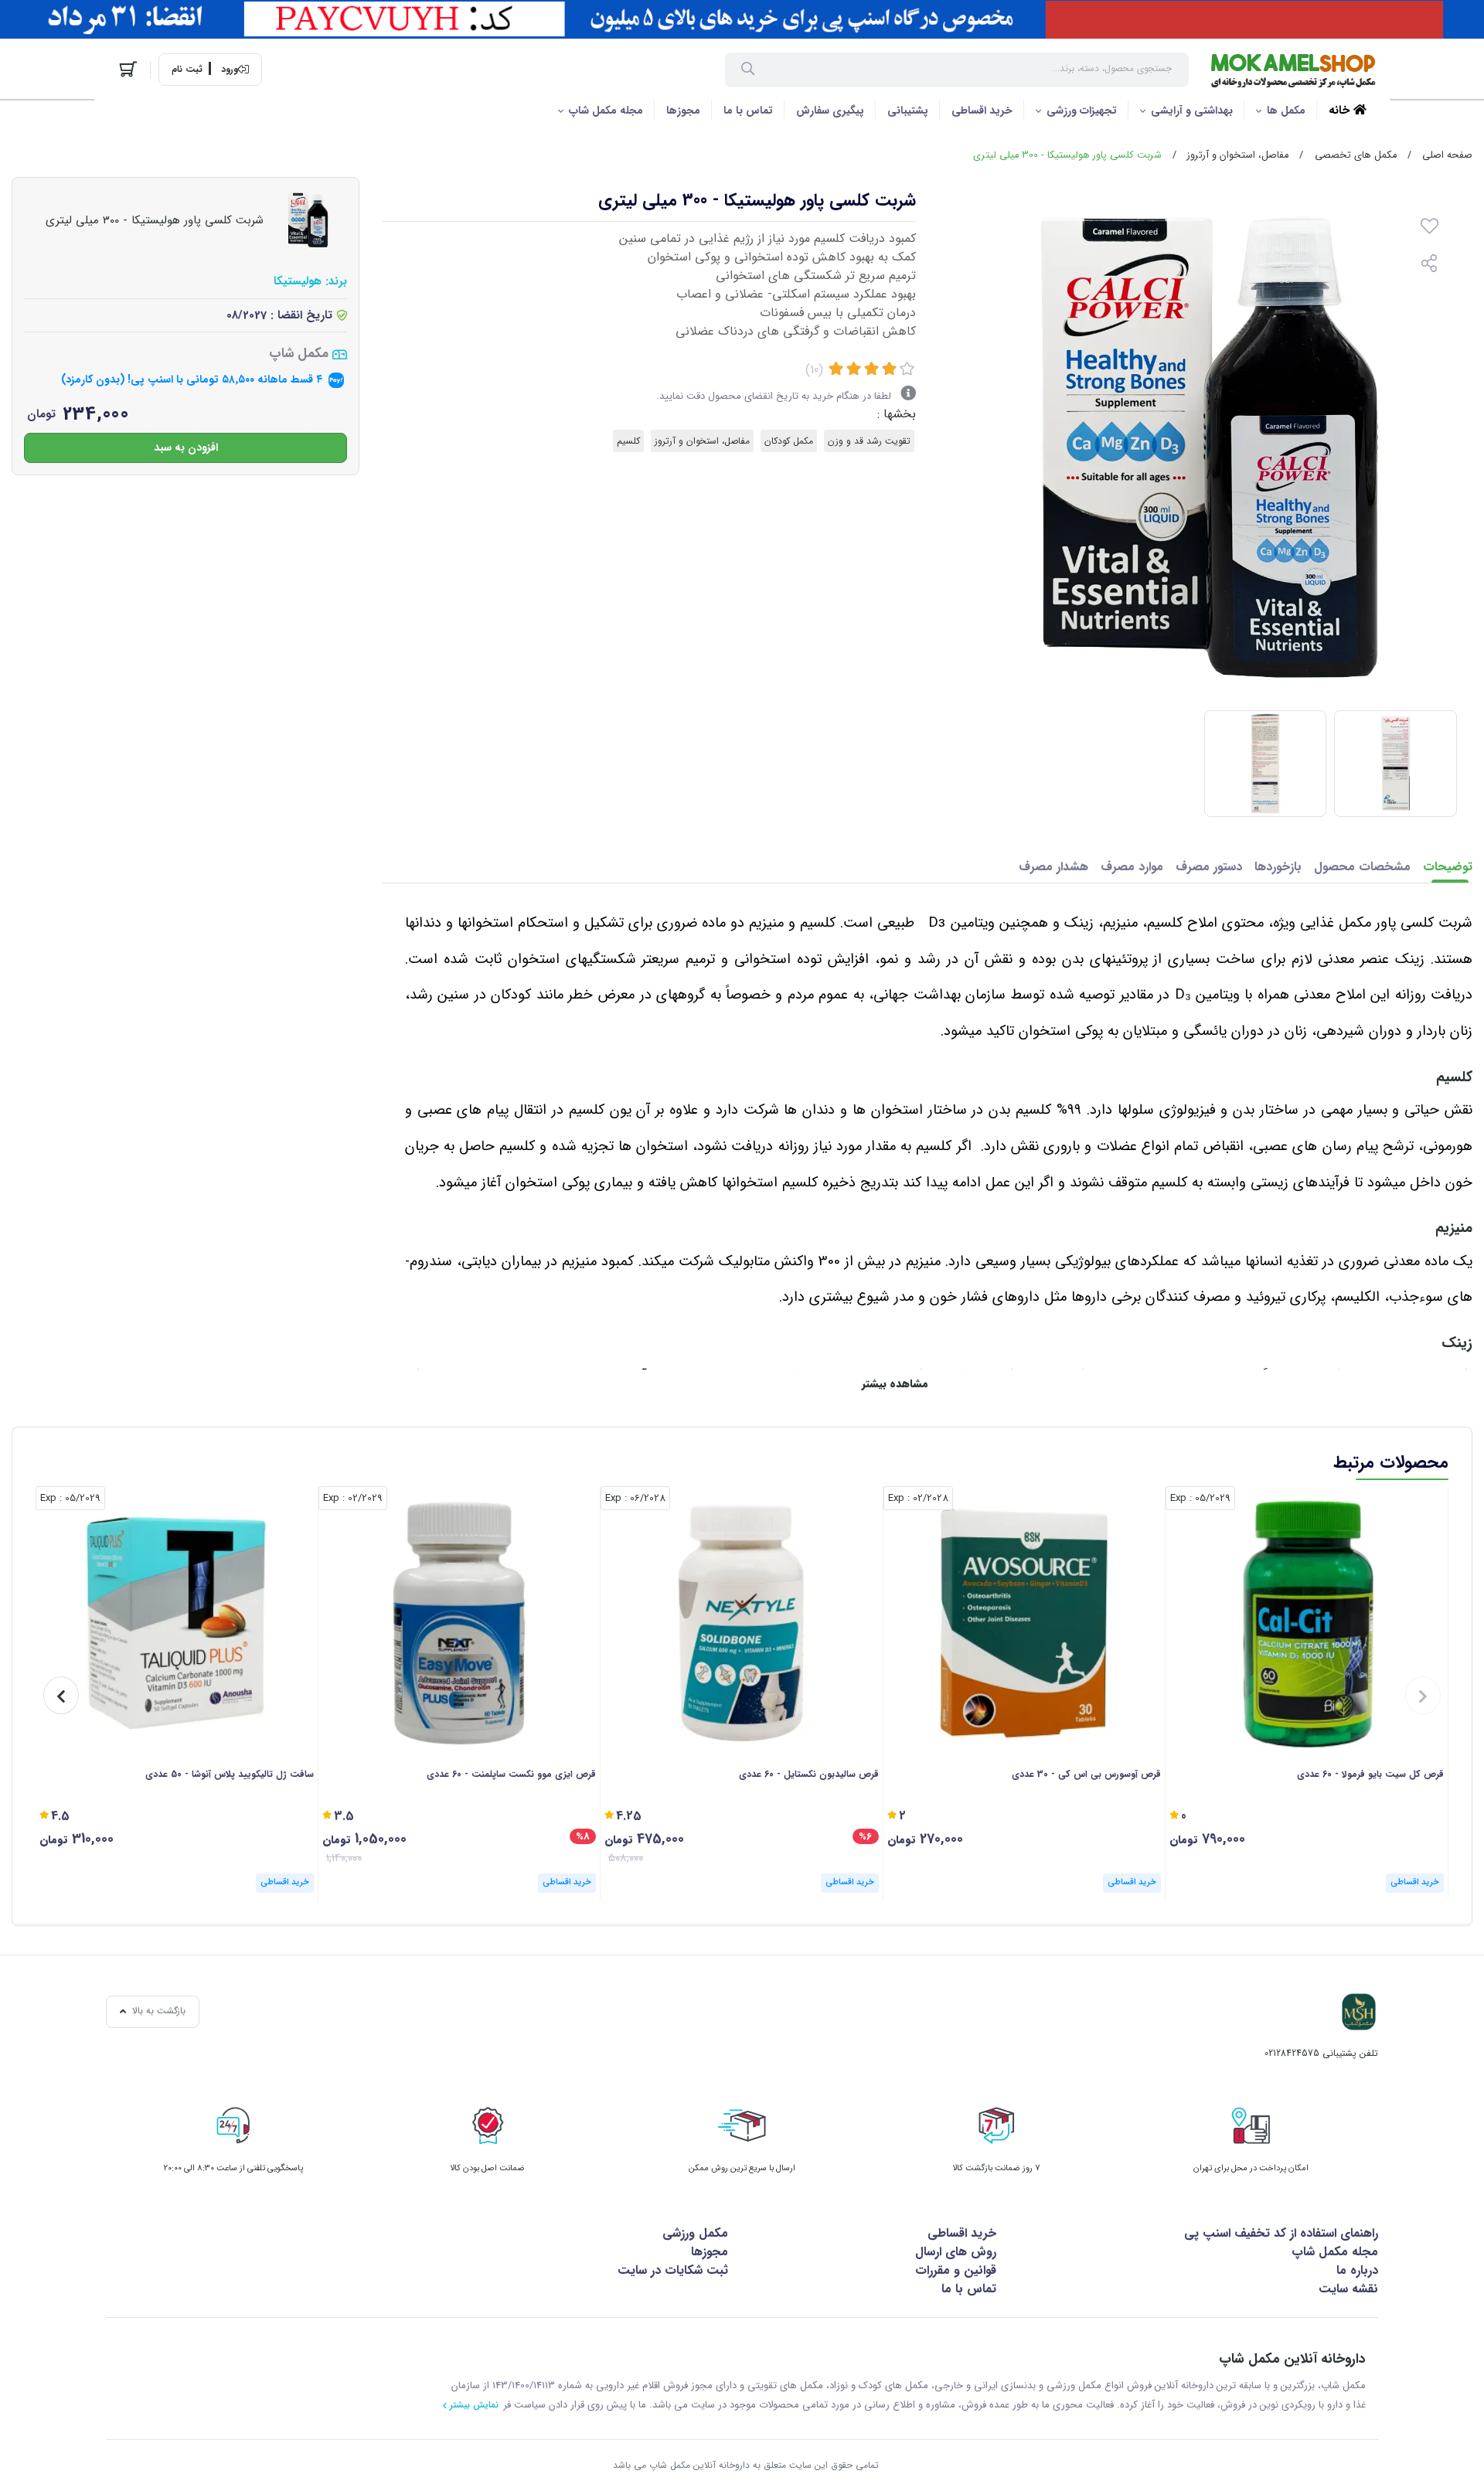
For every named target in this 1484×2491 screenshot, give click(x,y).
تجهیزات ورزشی (1082, 111)
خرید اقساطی (982, 111)
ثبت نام (187, 70)
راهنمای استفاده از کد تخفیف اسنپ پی (1281, 2233)
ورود (230, 70)
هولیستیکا (298, 282)
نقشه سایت (1348, 2289)
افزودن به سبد (186, 447)
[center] (748, 70)
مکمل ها (1286, 111)
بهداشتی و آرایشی (1192, 111)
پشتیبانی (908, 111)
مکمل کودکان (789, 441)
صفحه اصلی (1447, 155)
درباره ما (1357, 2270)
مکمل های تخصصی (1356, 155)
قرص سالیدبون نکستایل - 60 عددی (809, 1775)
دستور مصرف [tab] (1209, 867)
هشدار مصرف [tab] (1053, 867)
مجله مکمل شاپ (606, 111)
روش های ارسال (956, 2252)
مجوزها (683, 111)
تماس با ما (748, 111)
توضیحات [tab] (1448, 867)
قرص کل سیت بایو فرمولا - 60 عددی (1370, 1775)
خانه (1341, 111)
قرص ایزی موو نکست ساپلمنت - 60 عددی (511, 1775)
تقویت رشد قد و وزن (869, 441)
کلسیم (628, 441)
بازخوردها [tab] (1278, 867)
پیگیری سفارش (830, 111)
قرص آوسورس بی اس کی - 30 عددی (1086, 1775)
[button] (1423, 1695)
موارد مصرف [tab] (1132, 867)
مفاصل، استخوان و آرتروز (1238, 155)
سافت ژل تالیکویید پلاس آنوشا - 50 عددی (230, 1775)
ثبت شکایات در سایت (673, 2270)
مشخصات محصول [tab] (1362, 867)
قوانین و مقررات (956, 2270)
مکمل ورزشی (695, 2233)
